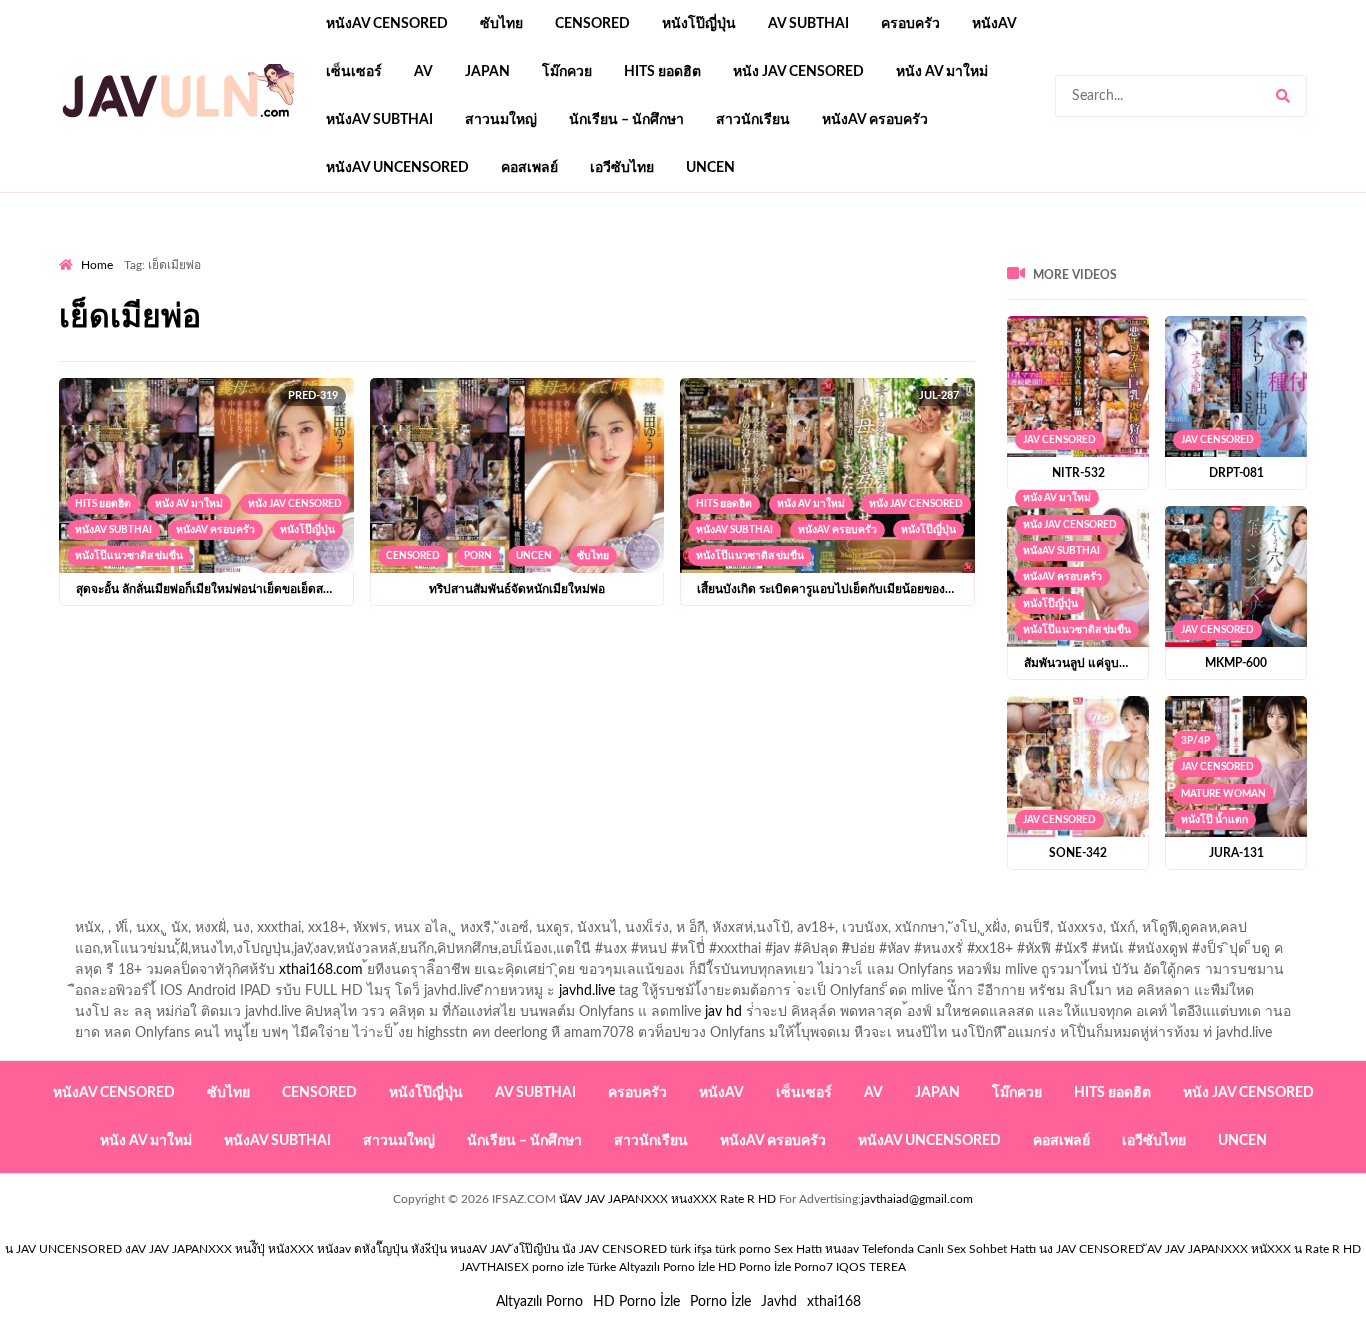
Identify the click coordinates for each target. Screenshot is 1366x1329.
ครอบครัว (910, 24)
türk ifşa (691, 1249)
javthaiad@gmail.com (917, 1199)
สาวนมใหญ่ (501, 120)
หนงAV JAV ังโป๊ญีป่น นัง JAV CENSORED (558, 1249)
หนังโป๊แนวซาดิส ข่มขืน (129, 556)
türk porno (743, 1249)
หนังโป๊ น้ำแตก (1214, 820)
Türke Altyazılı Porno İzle (651, 1267)
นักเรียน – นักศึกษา (626, 120)
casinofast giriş (832, 251)
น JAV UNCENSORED (63, 1249)
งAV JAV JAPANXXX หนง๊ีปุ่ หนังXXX (219, 1249)
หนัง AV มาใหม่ (942, 72)
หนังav (994, 24)
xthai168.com (321, 970)
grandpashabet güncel (1028, 251)
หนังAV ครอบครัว (875, 120)
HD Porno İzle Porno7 (775, 1267)
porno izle (130, 251)
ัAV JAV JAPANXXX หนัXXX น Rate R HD (1254, 1249)
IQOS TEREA (871, 1267)
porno (77, 251)
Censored (592, 24)
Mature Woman (1223, 794)
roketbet (919, 251)
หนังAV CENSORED (387, 24)
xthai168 (834, 1302)
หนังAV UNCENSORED (397, 168)
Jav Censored (1059, 440)
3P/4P (1195, 741)
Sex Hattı (798, 1249)
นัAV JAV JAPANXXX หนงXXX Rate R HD (667, 1199)
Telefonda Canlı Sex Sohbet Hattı (949, 1249)
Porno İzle (720, 1302)
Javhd (779, 1302)
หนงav (842, 1249)
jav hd (723, 1012)
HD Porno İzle (636, 1302)
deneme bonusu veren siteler (335, 251)
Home (97, 265)
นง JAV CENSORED (1091, 1249)
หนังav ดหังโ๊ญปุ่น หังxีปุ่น (382, 1249)
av (423, 72)
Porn (478, 556)
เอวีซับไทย (622, 168)
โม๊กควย (567, 72)
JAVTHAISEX (494, 1267)
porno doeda (203, 251)
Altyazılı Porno (539, 1302)
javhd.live (587, 991)
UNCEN (710, 168)
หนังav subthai (379, 120)
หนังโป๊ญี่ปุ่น (699, 24)
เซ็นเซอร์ (354, 72)
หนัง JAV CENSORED (798, 72)
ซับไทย (501, 24)
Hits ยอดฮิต (662, 72)
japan (487, 72)
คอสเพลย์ (529, 168)
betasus (554, 251)
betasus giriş (477, 251)
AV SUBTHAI (808, 24)
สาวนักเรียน (753, 120)
